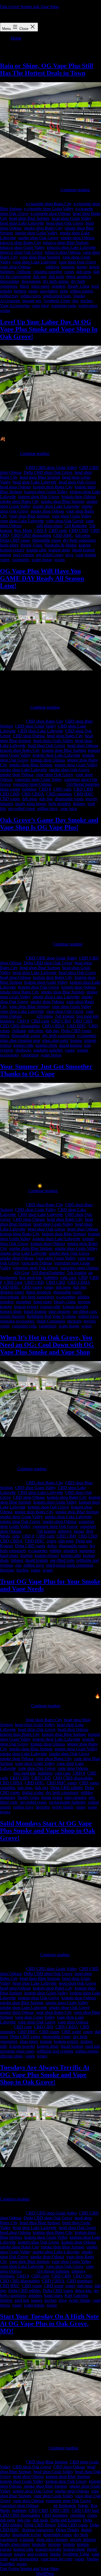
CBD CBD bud (85, 2510)
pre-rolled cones (50, 555)
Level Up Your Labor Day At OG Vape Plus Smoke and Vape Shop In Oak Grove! (49, 329)
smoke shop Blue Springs (63, 501)
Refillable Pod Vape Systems (51, 1316)
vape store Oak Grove (55, 775)
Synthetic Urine (57, 301)
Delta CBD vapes (15, 540)
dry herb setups (56, 281)
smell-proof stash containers (70, 1565)
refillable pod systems (55, 2051)
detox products (79, 277)
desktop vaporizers (38, 2530)
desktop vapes (12, 1292)
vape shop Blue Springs (40, 257)
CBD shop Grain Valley (35, 726)
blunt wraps (10, 789)
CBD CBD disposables (31, 535)
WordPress (45, 2573)
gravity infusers (83, 2540)
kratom (85, 545)
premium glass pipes (17, 2051)
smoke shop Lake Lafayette (56, 506)
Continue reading (75, 190)
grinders (59, 286)
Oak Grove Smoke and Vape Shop (29, 7)
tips (75, 301)
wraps (5, 310)
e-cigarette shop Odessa (50, 213)
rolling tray (9, 296)
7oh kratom (65, 1016)
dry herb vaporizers (79, 540)
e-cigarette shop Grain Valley (49, 209)
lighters (20, 291)
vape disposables (24, 2559)
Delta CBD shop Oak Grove (48, 472)
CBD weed (71, 2032)
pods (64, 291)
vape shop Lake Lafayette (35, 262)
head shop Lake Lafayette (22, 223)
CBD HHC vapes (62, 1783)
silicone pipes (11, 2056)
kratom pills (36, 550)
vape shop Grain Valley (72, 516)
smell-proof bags (57, 296)
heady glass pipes (15, 2544)
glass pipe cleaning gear (20, 1040)
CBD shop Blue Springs (47, 2462)
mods (33, 291)
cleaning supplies (48, 272)
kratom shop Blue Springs (64, 750)
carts (16, 1536)
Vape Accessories (15, 306)
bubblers (7, 272)
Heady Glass (79, 286)
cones (69, 272)
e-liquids (27, 2540)
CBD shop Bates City (45, 721)
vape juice (40, 306)
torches (87, 301)
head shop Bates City (65, 736)
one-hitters (49, 291)
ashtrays (52, 267)
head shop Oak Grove (65, 223)
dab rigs (40, 277)
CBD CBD (79, 531)
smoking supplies (48, 1050)
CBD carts (58, 531)
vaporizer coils (24, 1326)
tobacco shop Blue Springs (66, 243)
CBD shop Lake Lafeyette (41, 731)
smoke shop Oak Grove (38, 238)
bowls (94, 267)
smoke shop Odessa (77, 238)
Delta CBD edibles (67, 1788)
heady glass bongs (31, 804)
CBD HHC (63, 535)
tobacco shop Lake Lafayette (71, 247)
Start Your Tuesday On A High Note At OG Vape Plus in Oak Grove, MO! (49, 2324)
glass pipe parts (55, 1040)
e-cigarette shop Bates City (49, 204)
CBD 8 (40, 531)
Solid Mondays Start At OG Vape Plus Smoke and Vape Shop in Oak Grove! (48, 1831)
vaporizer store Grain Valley (38, 779)
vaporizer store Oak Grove (35, 1268)
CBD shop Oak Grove (32, 2467)
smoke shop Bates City (43, 228)
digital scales (33, 1793)
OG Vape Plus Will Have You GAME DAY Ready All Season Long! (42, 578)
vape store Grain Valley (56, 1258)
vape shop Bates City (54, 1759)
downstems (31, 281)
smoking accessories (17, 1321)
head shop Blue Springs (29, 218)
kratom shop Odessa (79, 497)
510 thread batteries (83, 784)
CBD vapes (10, 799)
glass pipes (40, 286)
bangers (68, 267)
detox (5, 1036)
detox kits (83, 2291)
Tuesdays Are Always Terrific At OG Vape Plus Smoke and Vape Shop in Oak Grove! (45, 2075)
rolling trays (31, 296)
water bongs (42, 560)
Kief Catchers (76, 2295)
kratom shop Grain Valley (46, 492)
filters (24, 286)
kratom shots (59, 550)
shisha (55, 2554)
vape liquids (86, 555)
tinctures (74, 1321)
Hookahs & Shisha (60, 545)
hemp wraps (52, 1797)
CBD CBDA (33, 794)
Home (16, 38)
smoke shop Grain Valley (36, 233)
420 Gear (22, 1273)
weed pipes (88, 306)
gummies (24, 1302)
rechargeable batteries (67, 1802)
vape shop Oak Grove (77, 262)
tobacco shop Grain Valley (22, 247)
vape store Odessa (37, 1263)
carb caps (68, 1277)
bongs (82, 267)
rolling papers (82, 291)
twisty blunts (63, 1807)
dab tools (56, 277)
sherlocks (23, 1050)
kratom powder (75, 1307)
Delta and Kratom (66, 2520)
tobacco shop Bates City (20, 243)
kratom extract (12, 550)
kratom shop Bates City (53, 487)
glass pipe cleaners (52, 2540)
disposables (10, 281)
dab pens (84, 272)
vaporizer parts (64, 306)
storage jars (32, 301)
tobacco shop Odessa (63, 252)
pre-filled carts (85, 1311)
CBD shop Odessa (29, 736)
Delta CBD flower (40, 2525)
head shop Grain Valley (72, 218)
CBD (83, 1277)
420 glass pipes (49, 526)
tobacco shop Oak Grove (21, 252)
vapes (5, 560)
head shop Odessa (15, 487)
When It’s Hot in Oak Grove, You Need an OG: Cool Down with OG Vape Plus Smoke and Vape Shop (47, 1345)
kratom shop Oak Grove (39, 497)
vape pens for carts (57, 2559)
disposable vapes (47, 540)
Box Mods (23, 531)
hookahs (39, 2544)
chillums (24, 272)
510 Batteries (76, 526)
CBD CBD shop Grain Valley (52, 467)
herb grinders (60, 804)
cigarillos (8, 1788)
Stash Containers (51, 1321)
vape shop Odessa (15, 267)
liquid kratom (83, 550)
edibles (83, 1297)
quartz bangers (12, 1316)
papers (6, 555)
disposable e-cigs (27, 2535)
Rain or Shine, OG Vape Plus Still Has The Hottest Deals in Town (47, 69)
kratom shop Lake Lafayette (56, 755)
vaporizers (21, 560)
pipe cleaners (60, 1311)
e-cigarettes (87, 1036)
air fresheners (65, 2506)
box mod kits (88, 1016)
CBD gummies (59, 794)
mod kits (93, 2046)
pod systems (24, 555)
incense (84, 1302)
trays (69, 555)
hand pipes (9, 545)
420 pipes (45, 1016)
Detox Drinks (67, 2530)
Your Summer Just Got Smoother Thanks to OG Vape (46, 1070)
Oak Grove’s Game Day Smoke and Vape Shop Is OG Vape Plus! (49, 824)
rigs (18, 1565)
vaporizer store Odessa (32, 784)
